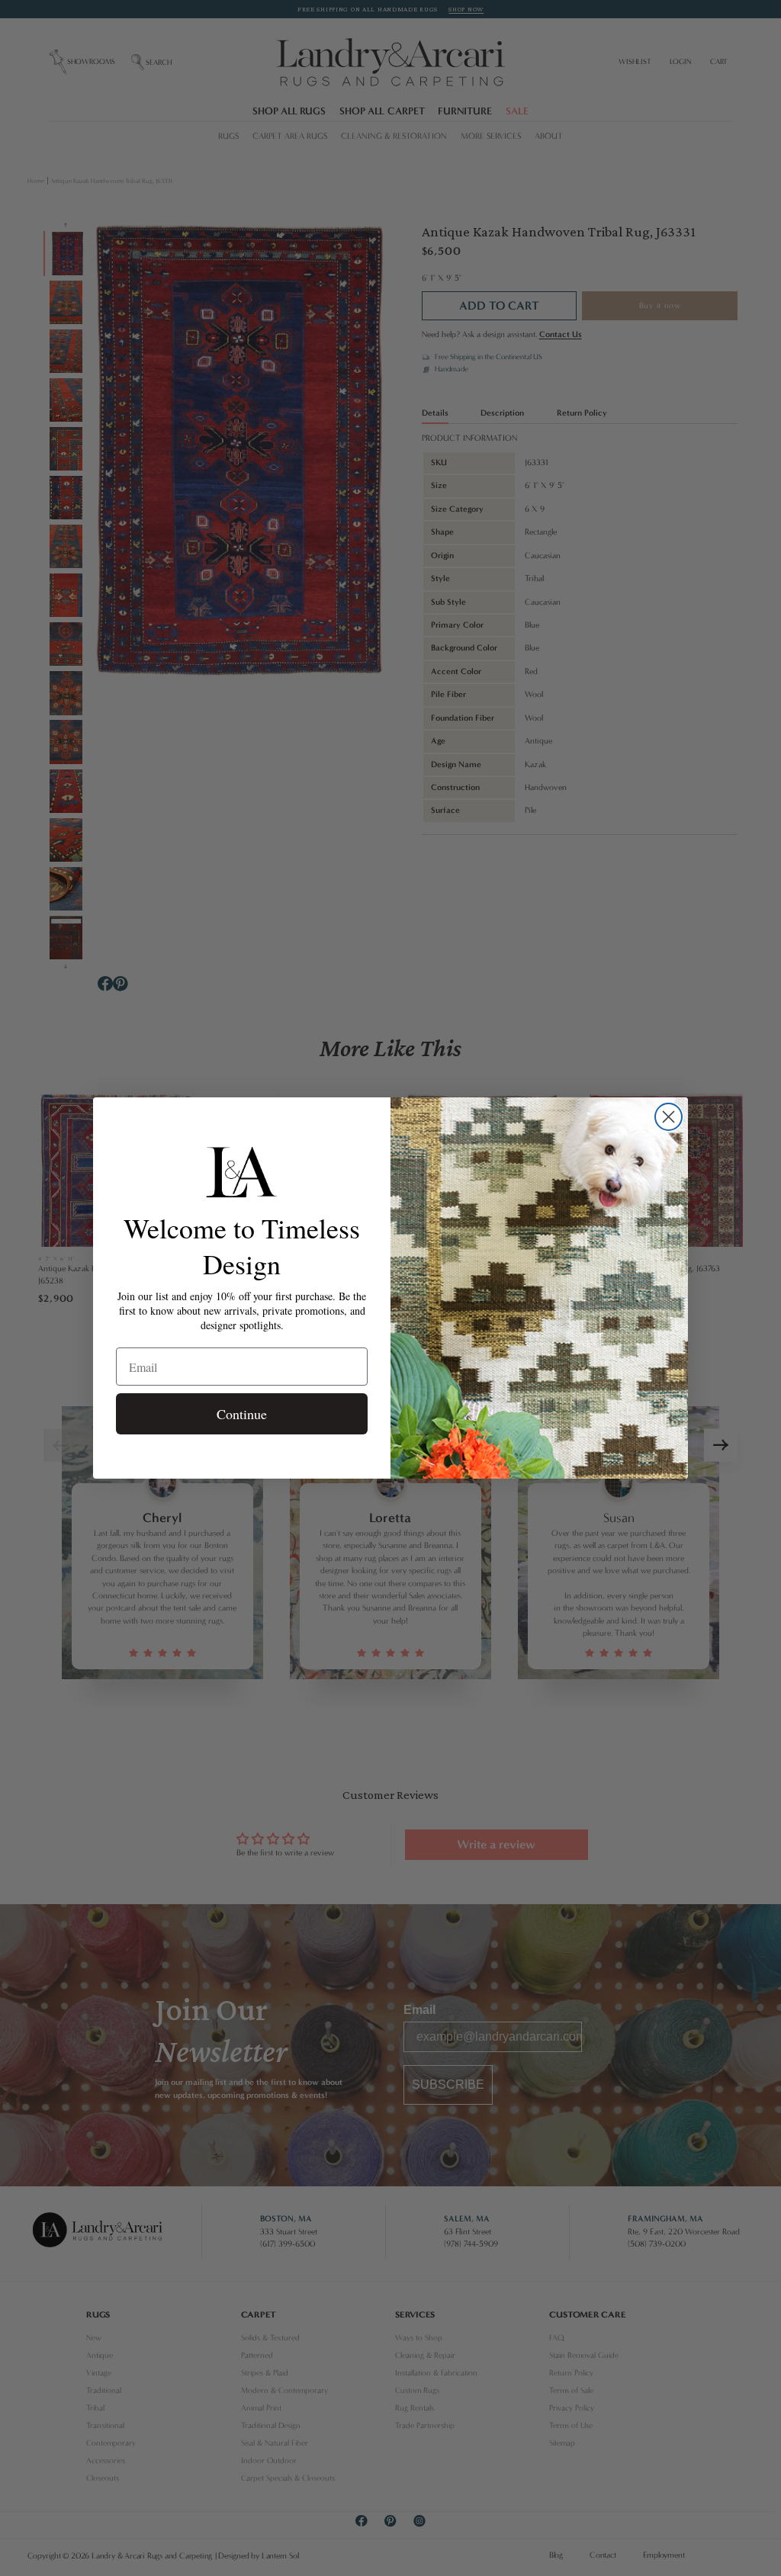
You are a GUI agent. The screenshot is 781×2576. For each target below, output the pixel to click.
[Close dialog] (669, 1117)
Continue (242, 1414)
